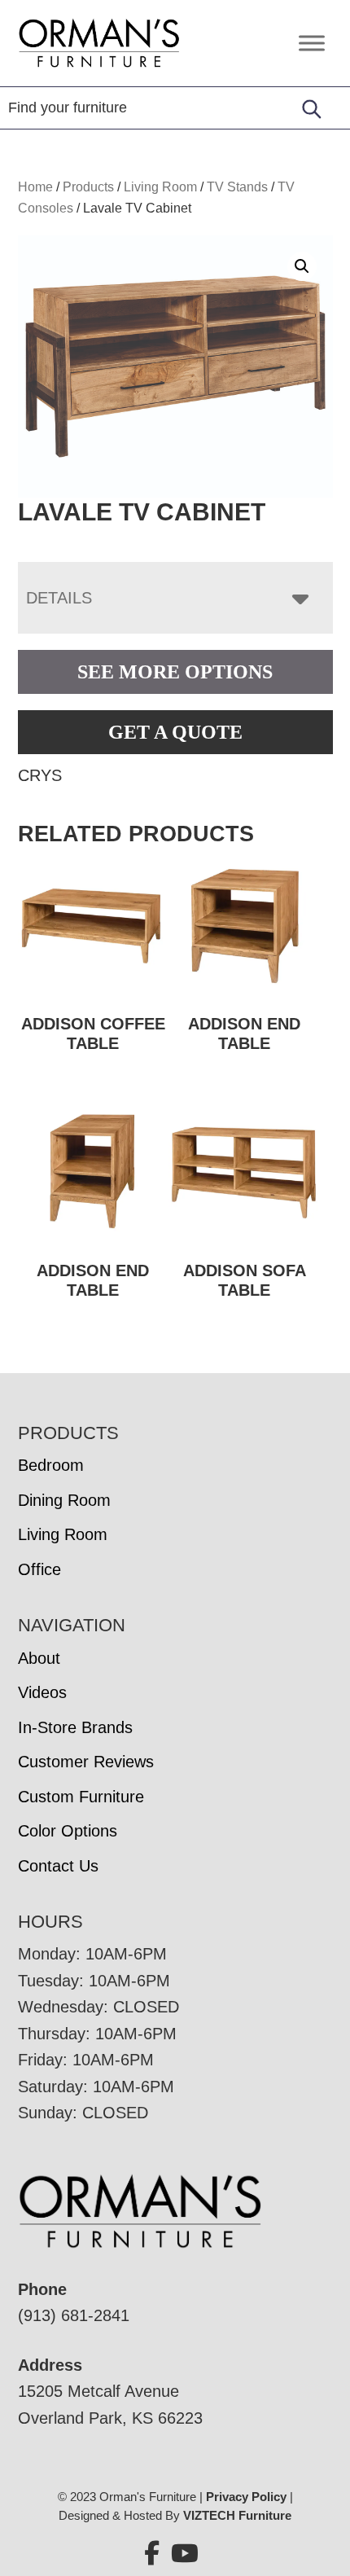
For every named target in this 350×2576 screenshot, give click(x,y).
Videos (42, 1692)
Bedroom (51, 1465)
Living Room (160, 187)
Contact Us (58, 1866)
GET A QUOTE (175, 732)
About (39, 1658)
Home (35, 187)
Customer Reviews (86, 1762)
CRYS (40, 775)
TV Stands (237, 187)
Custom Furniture (81, 1797)
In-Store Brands (75, 1727)
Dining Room (64, 1500)
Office (39, 1569)
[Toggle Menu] (312, 43)
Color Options (68, 1831)
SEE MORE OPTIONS (175, 672)
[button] (302, 266)
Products (88, 187)
